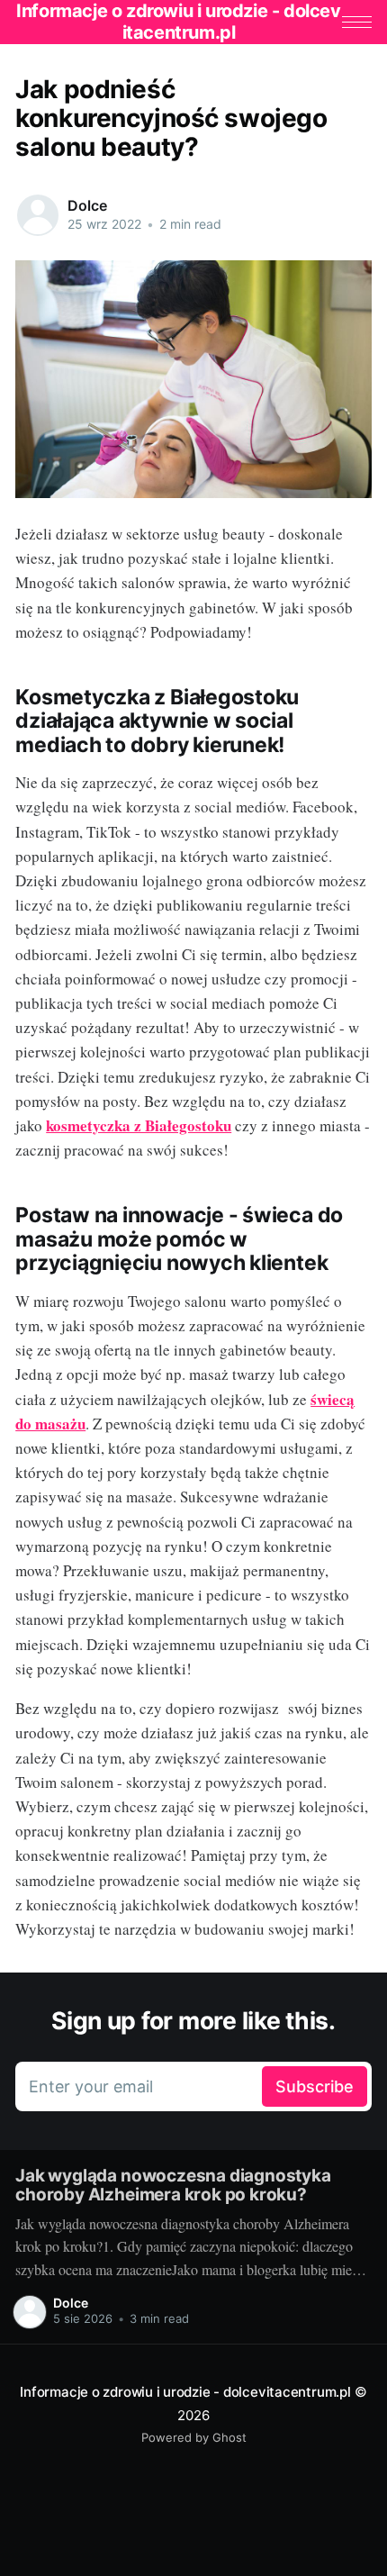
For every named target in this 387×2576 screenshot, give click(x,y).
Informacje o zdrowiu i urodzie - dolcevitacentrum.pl (185, 2392)
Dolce (87, 205)
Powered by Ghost (194, 2437)
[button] (357, 22)
